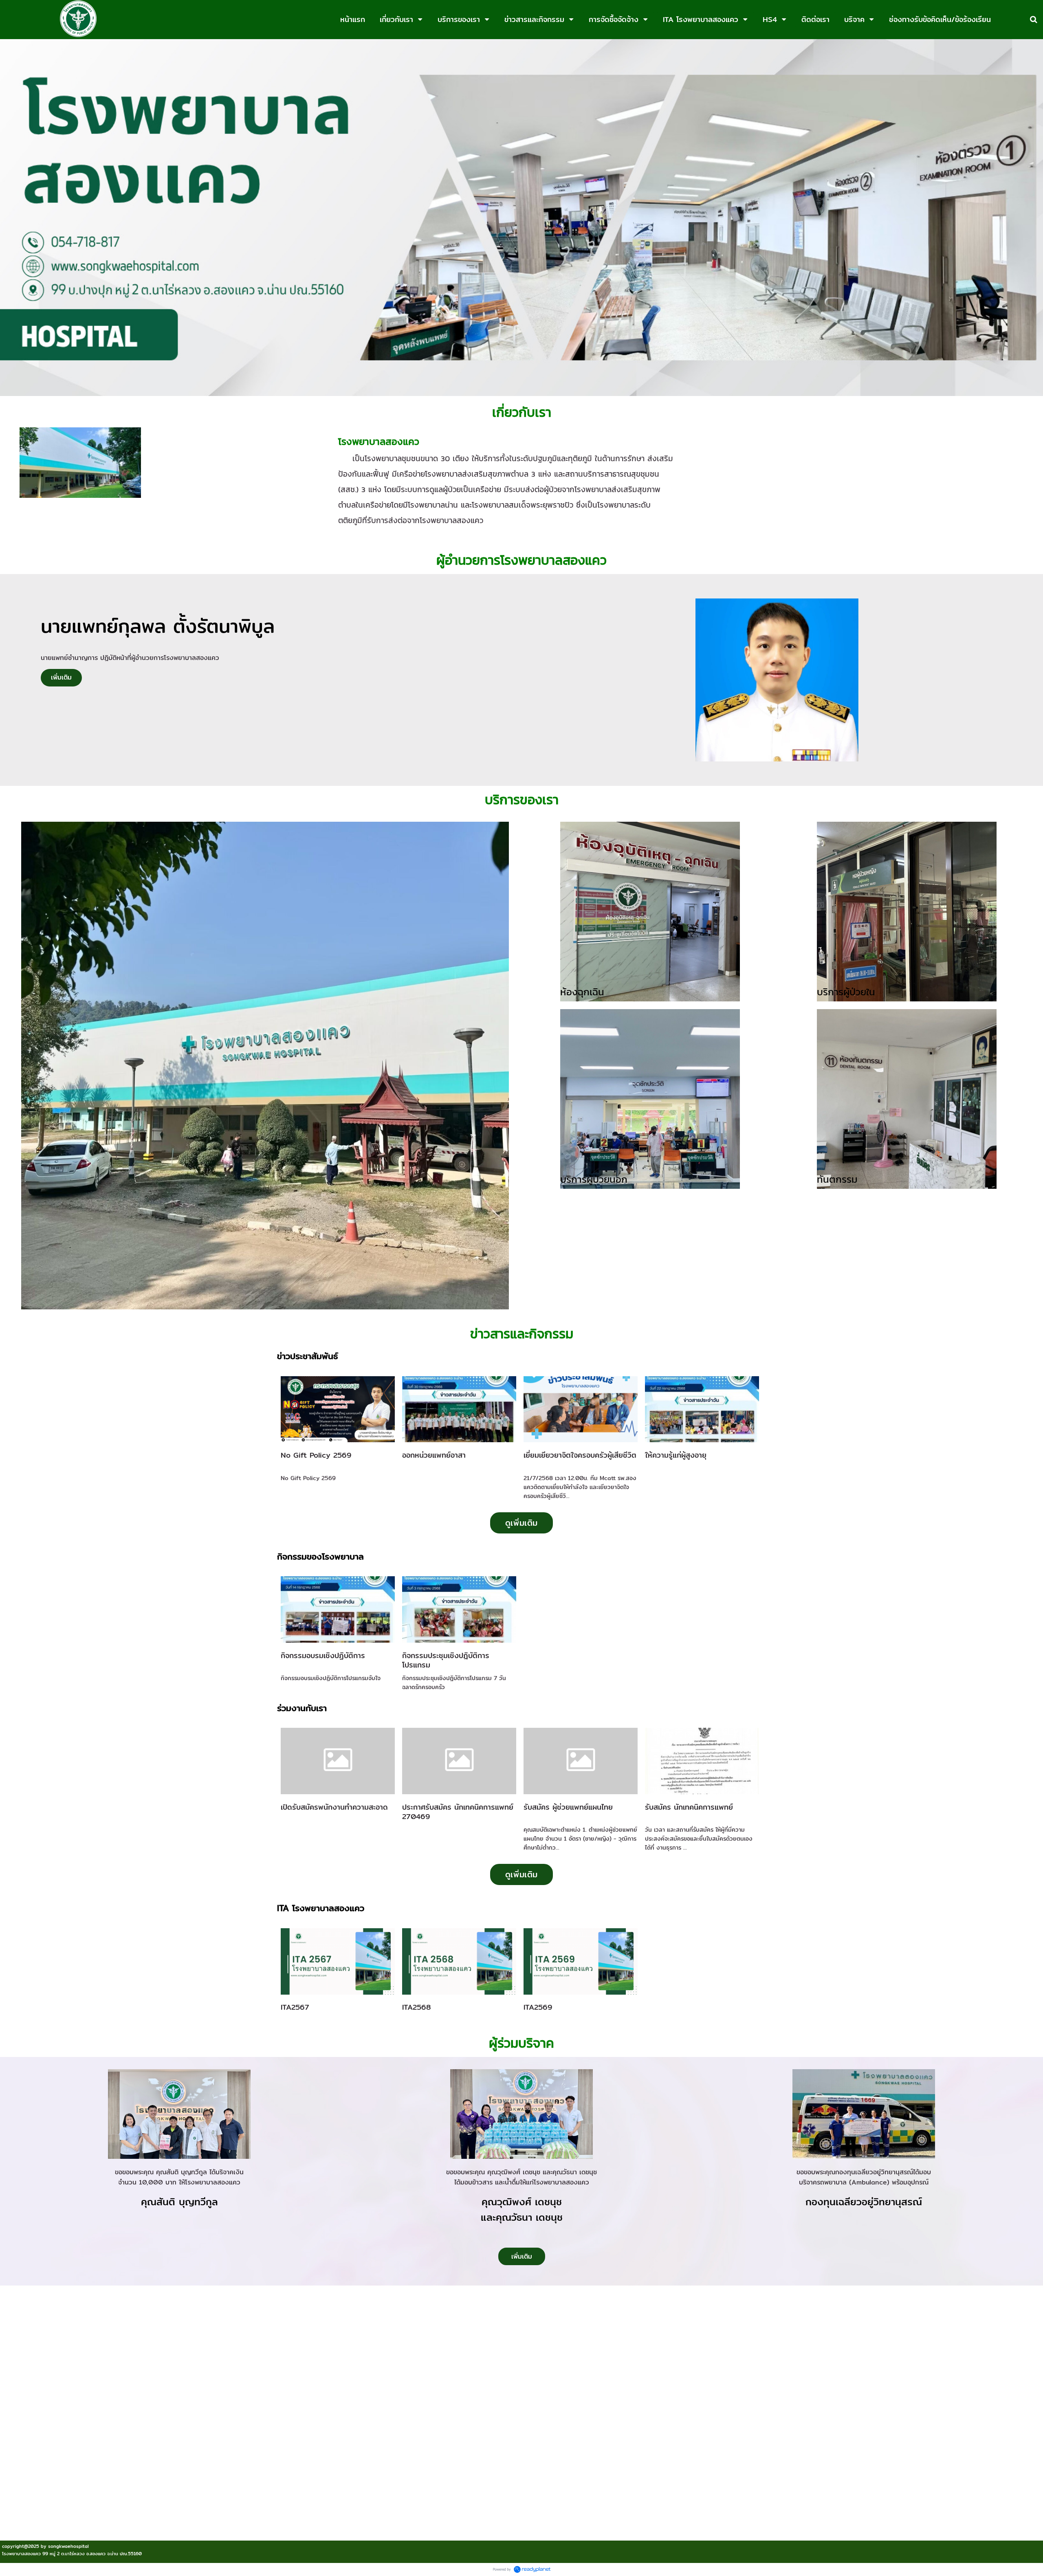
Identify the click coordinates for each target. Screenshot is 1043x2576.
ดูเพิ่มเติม (521, 1523)
